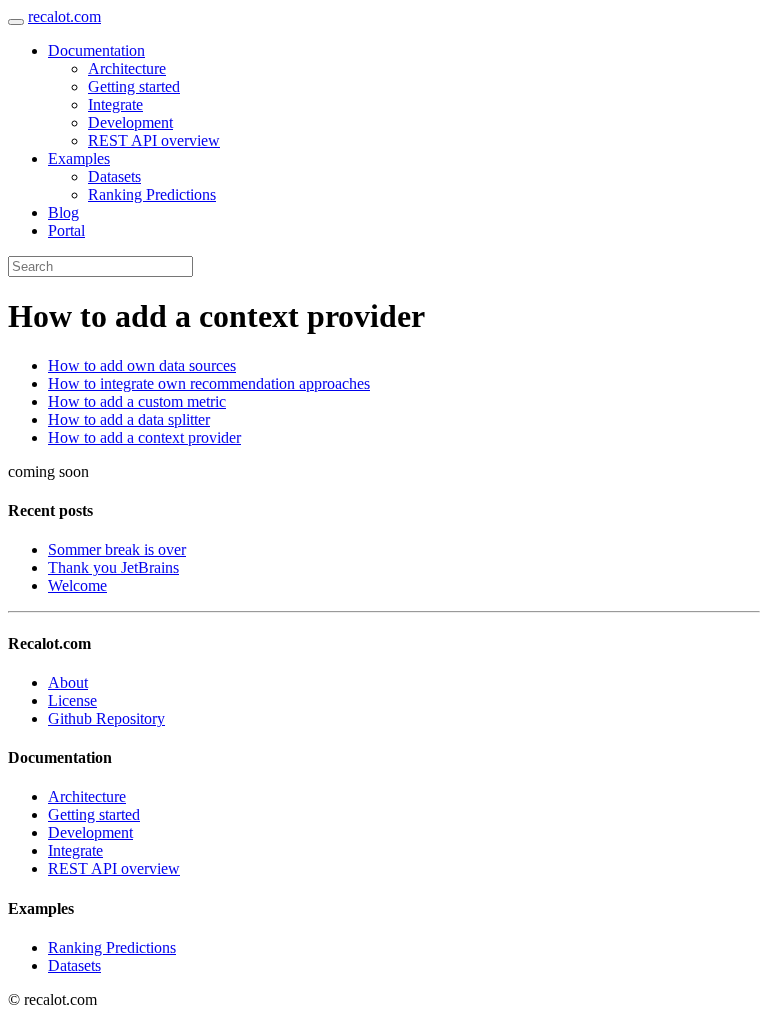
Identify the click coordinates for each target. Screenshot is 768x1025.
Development (130, 122)
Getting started (134, 86)
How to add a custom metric (137, 401)
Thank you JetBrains (113, 567)
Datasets (114, 176)
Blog (63, 212)
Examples (79, 158)
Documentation (96, 50)
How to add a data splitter (129, 419)
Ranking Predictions (152, 194)
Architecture (127, 68)
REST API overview (154, 140)
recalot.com (64, 16)
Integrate (115, 104)
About (68, 682)
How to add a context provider (144, 437)
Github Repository (106, 718)
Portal (66, 230)
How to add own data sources (142, 365)
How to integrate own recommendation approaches (209, 383)
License (72, 700)
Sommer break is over (117, 549)
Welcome (77, 585)
